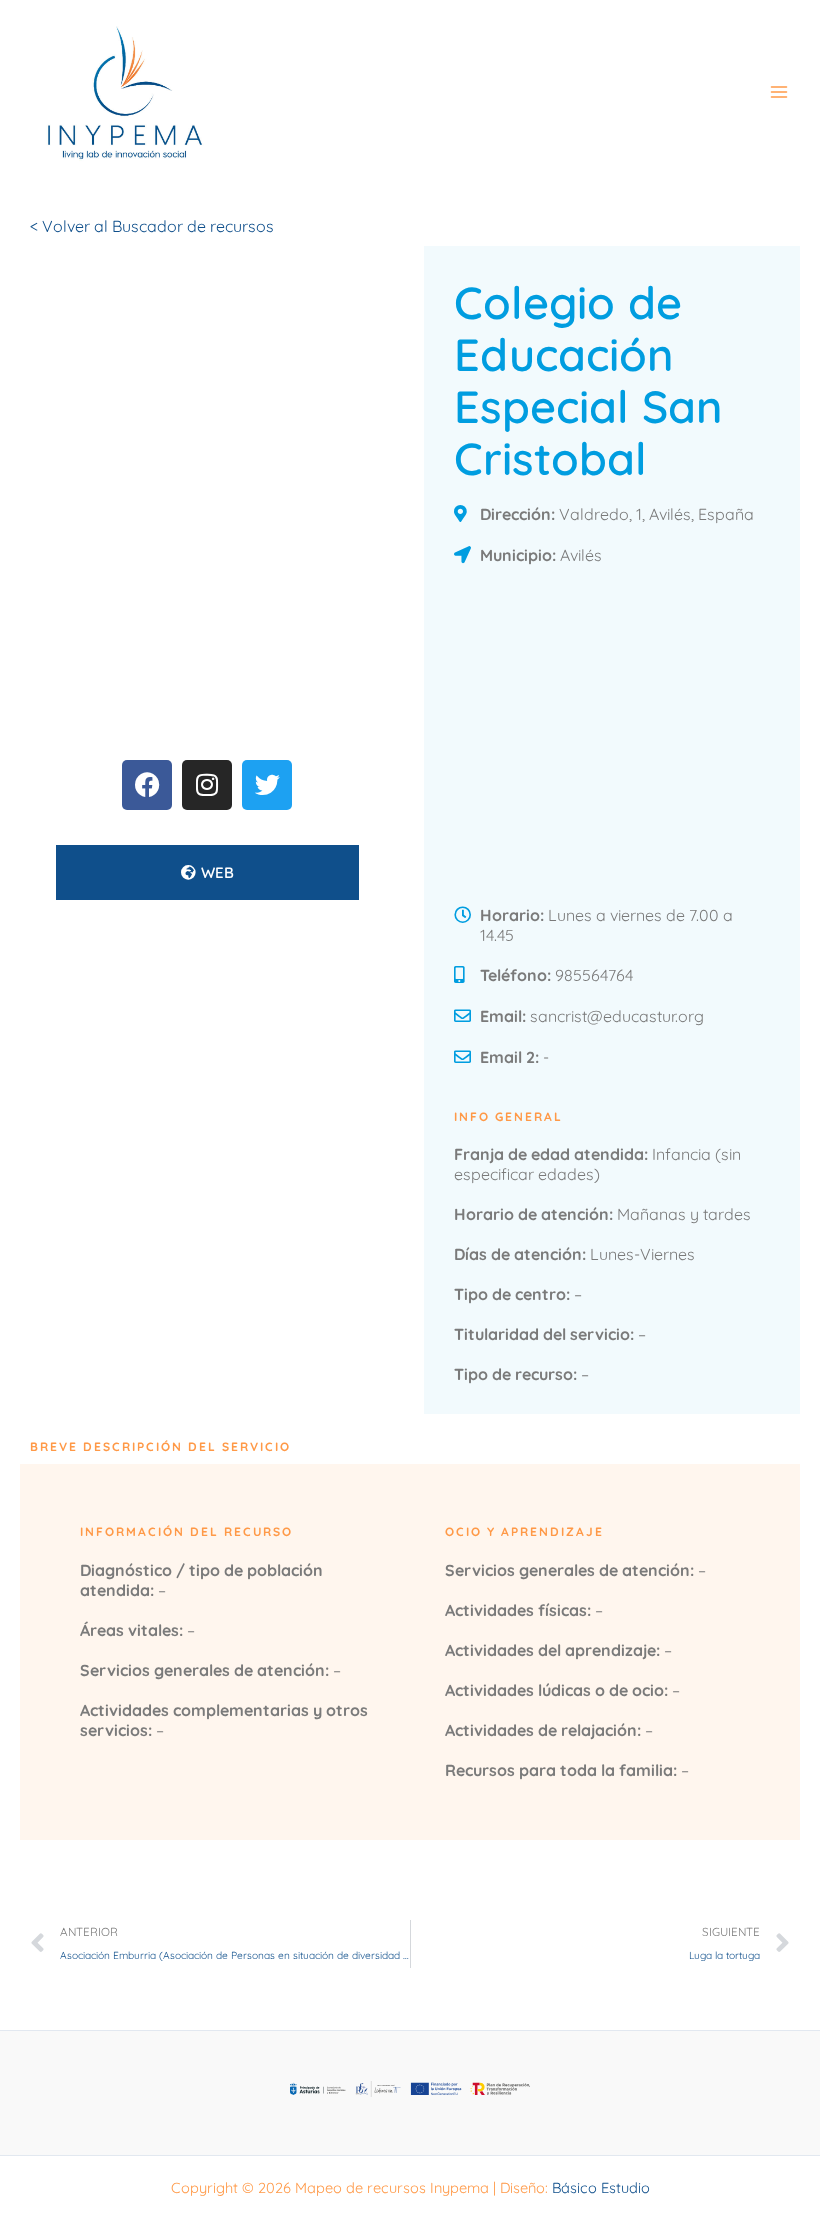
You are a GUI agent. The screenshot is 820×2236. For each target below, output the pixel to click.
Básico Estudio (601, 2187)
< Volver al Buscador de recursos (152, 226)
